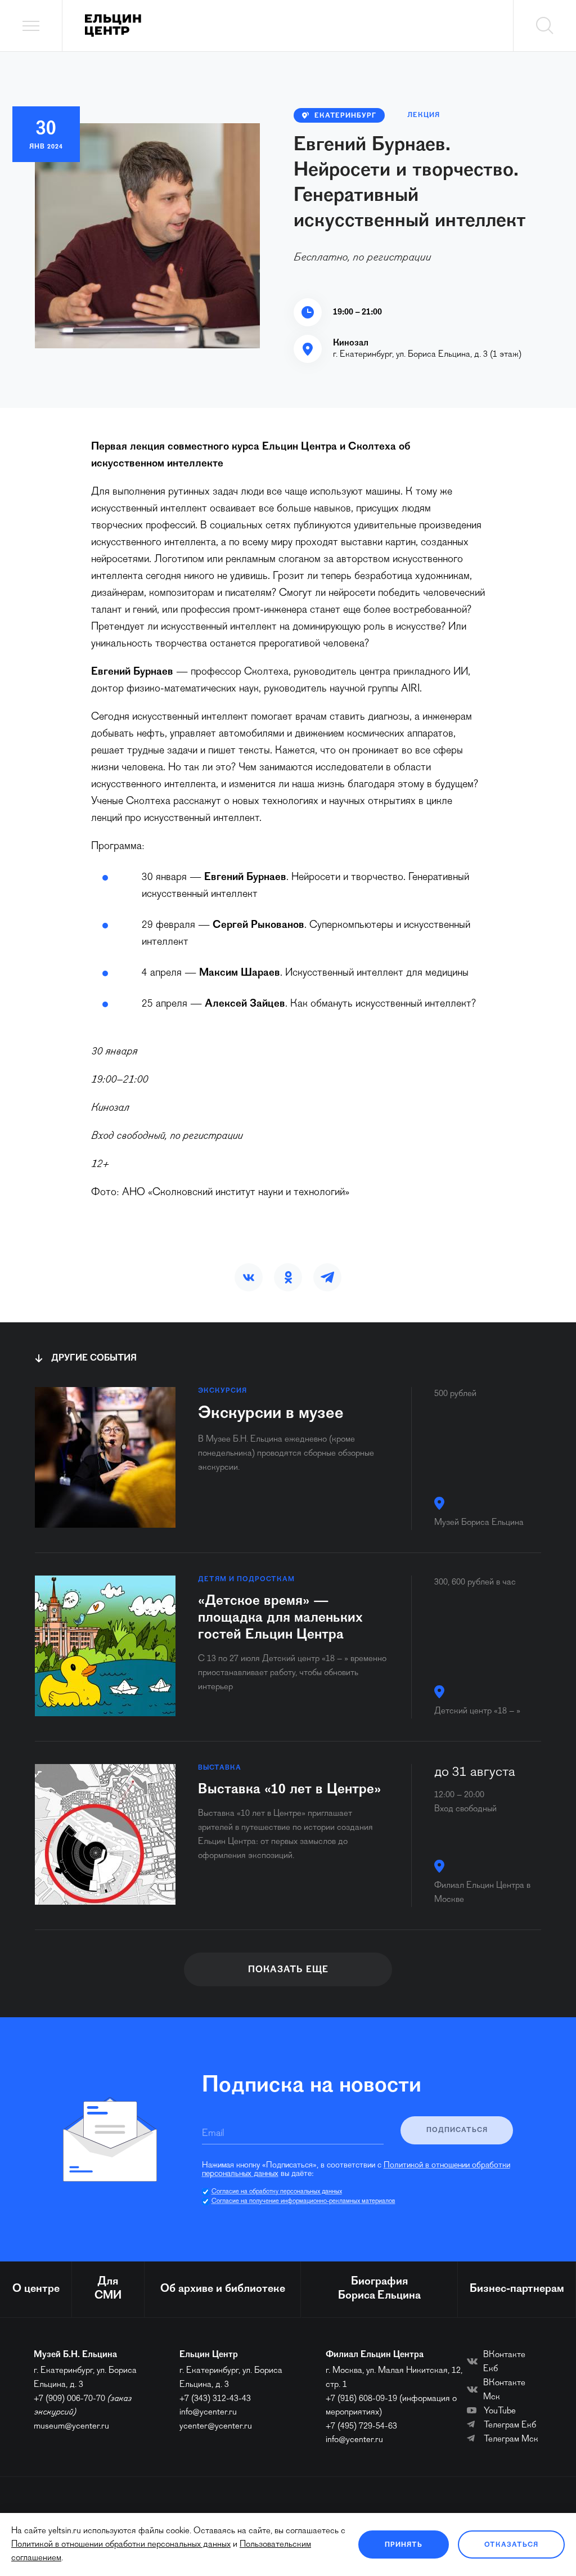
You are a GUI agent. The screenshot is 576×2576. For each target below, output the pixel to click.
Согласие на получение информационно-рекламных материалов (303, 2201)
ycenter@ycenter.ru (216, 2426)
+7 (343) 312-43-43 (215, 2399)
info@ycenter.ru (208, 2412)
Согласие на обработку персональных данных (277, 2192)
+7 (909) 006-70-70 (69, 2399)
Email (213, 2134)
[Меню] (31, 26)
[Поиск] (544, 26)
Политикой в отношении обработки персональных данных (121, 2544)
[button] (249, 1277)
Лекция (424, 115)
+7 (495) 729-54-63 (361, 2426)
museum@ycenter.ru (71, 2426)
